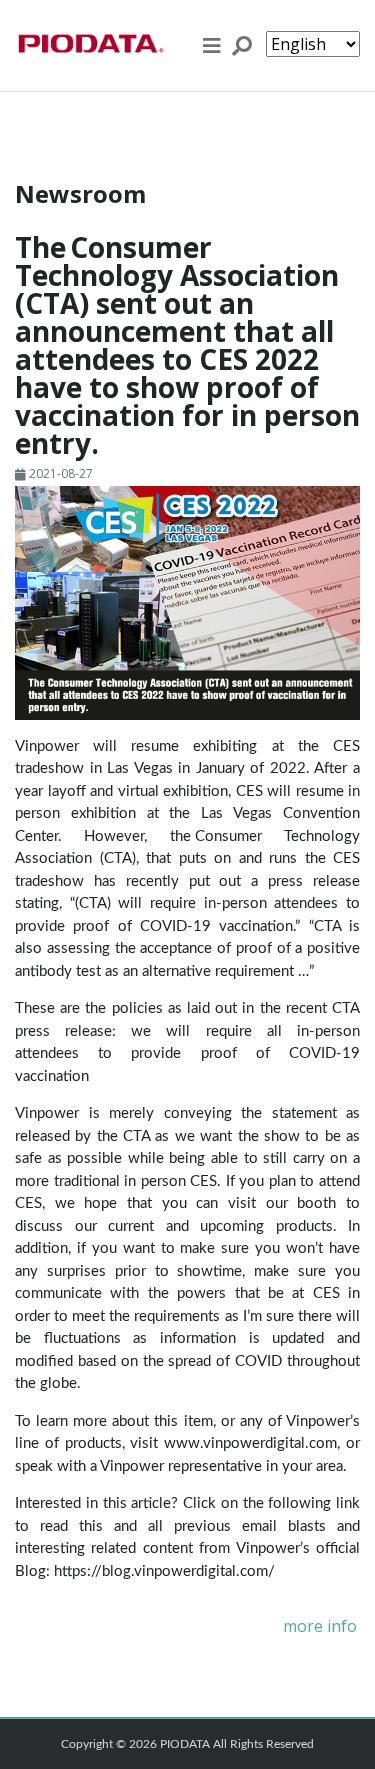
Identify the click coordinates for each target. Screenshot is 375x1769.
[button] (212, 46)
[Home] (90, 45)
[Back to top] (346, 1734)
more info (320, 1626)
